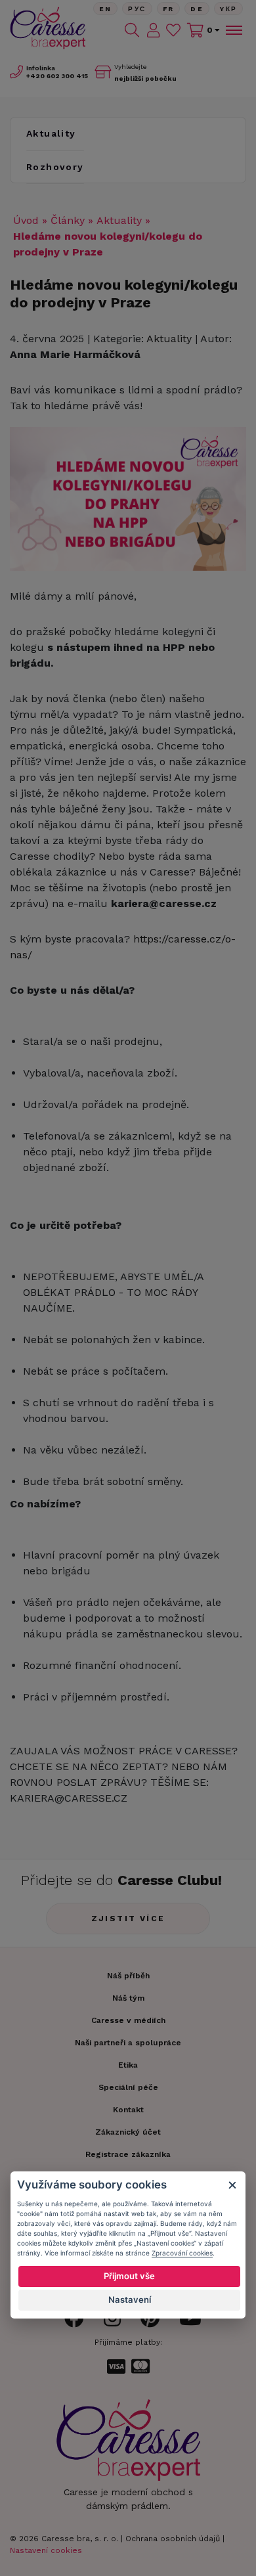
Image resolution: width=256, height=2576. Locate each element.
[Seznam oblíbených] (173, 30)
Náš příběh (128, 1976)
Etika (128, 2065)
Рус (137, 9)
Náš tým (128, 1998)
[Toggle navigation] (233, 30)
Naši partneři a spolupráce (128, 2043)
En (106, 9)
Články (68, 220)
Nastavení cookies (46, 2550)
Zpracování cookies (182, 2253)
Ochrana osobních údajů (173, 2539)
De (197, 9)
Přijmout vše (129, 2276)
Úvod (26, 220)
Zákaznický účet (128, 2132)
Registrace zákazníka (128, 2154)
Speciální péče (128, 2087)
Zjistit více (128, 1919)
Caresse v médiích (128, 2020)
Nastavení (130, 2299)
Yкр (228, 9)
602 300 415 (57, 76)
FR (169, 9)
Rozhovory (55, 167)
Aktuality (51, 133)
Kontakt (128, 2110)
